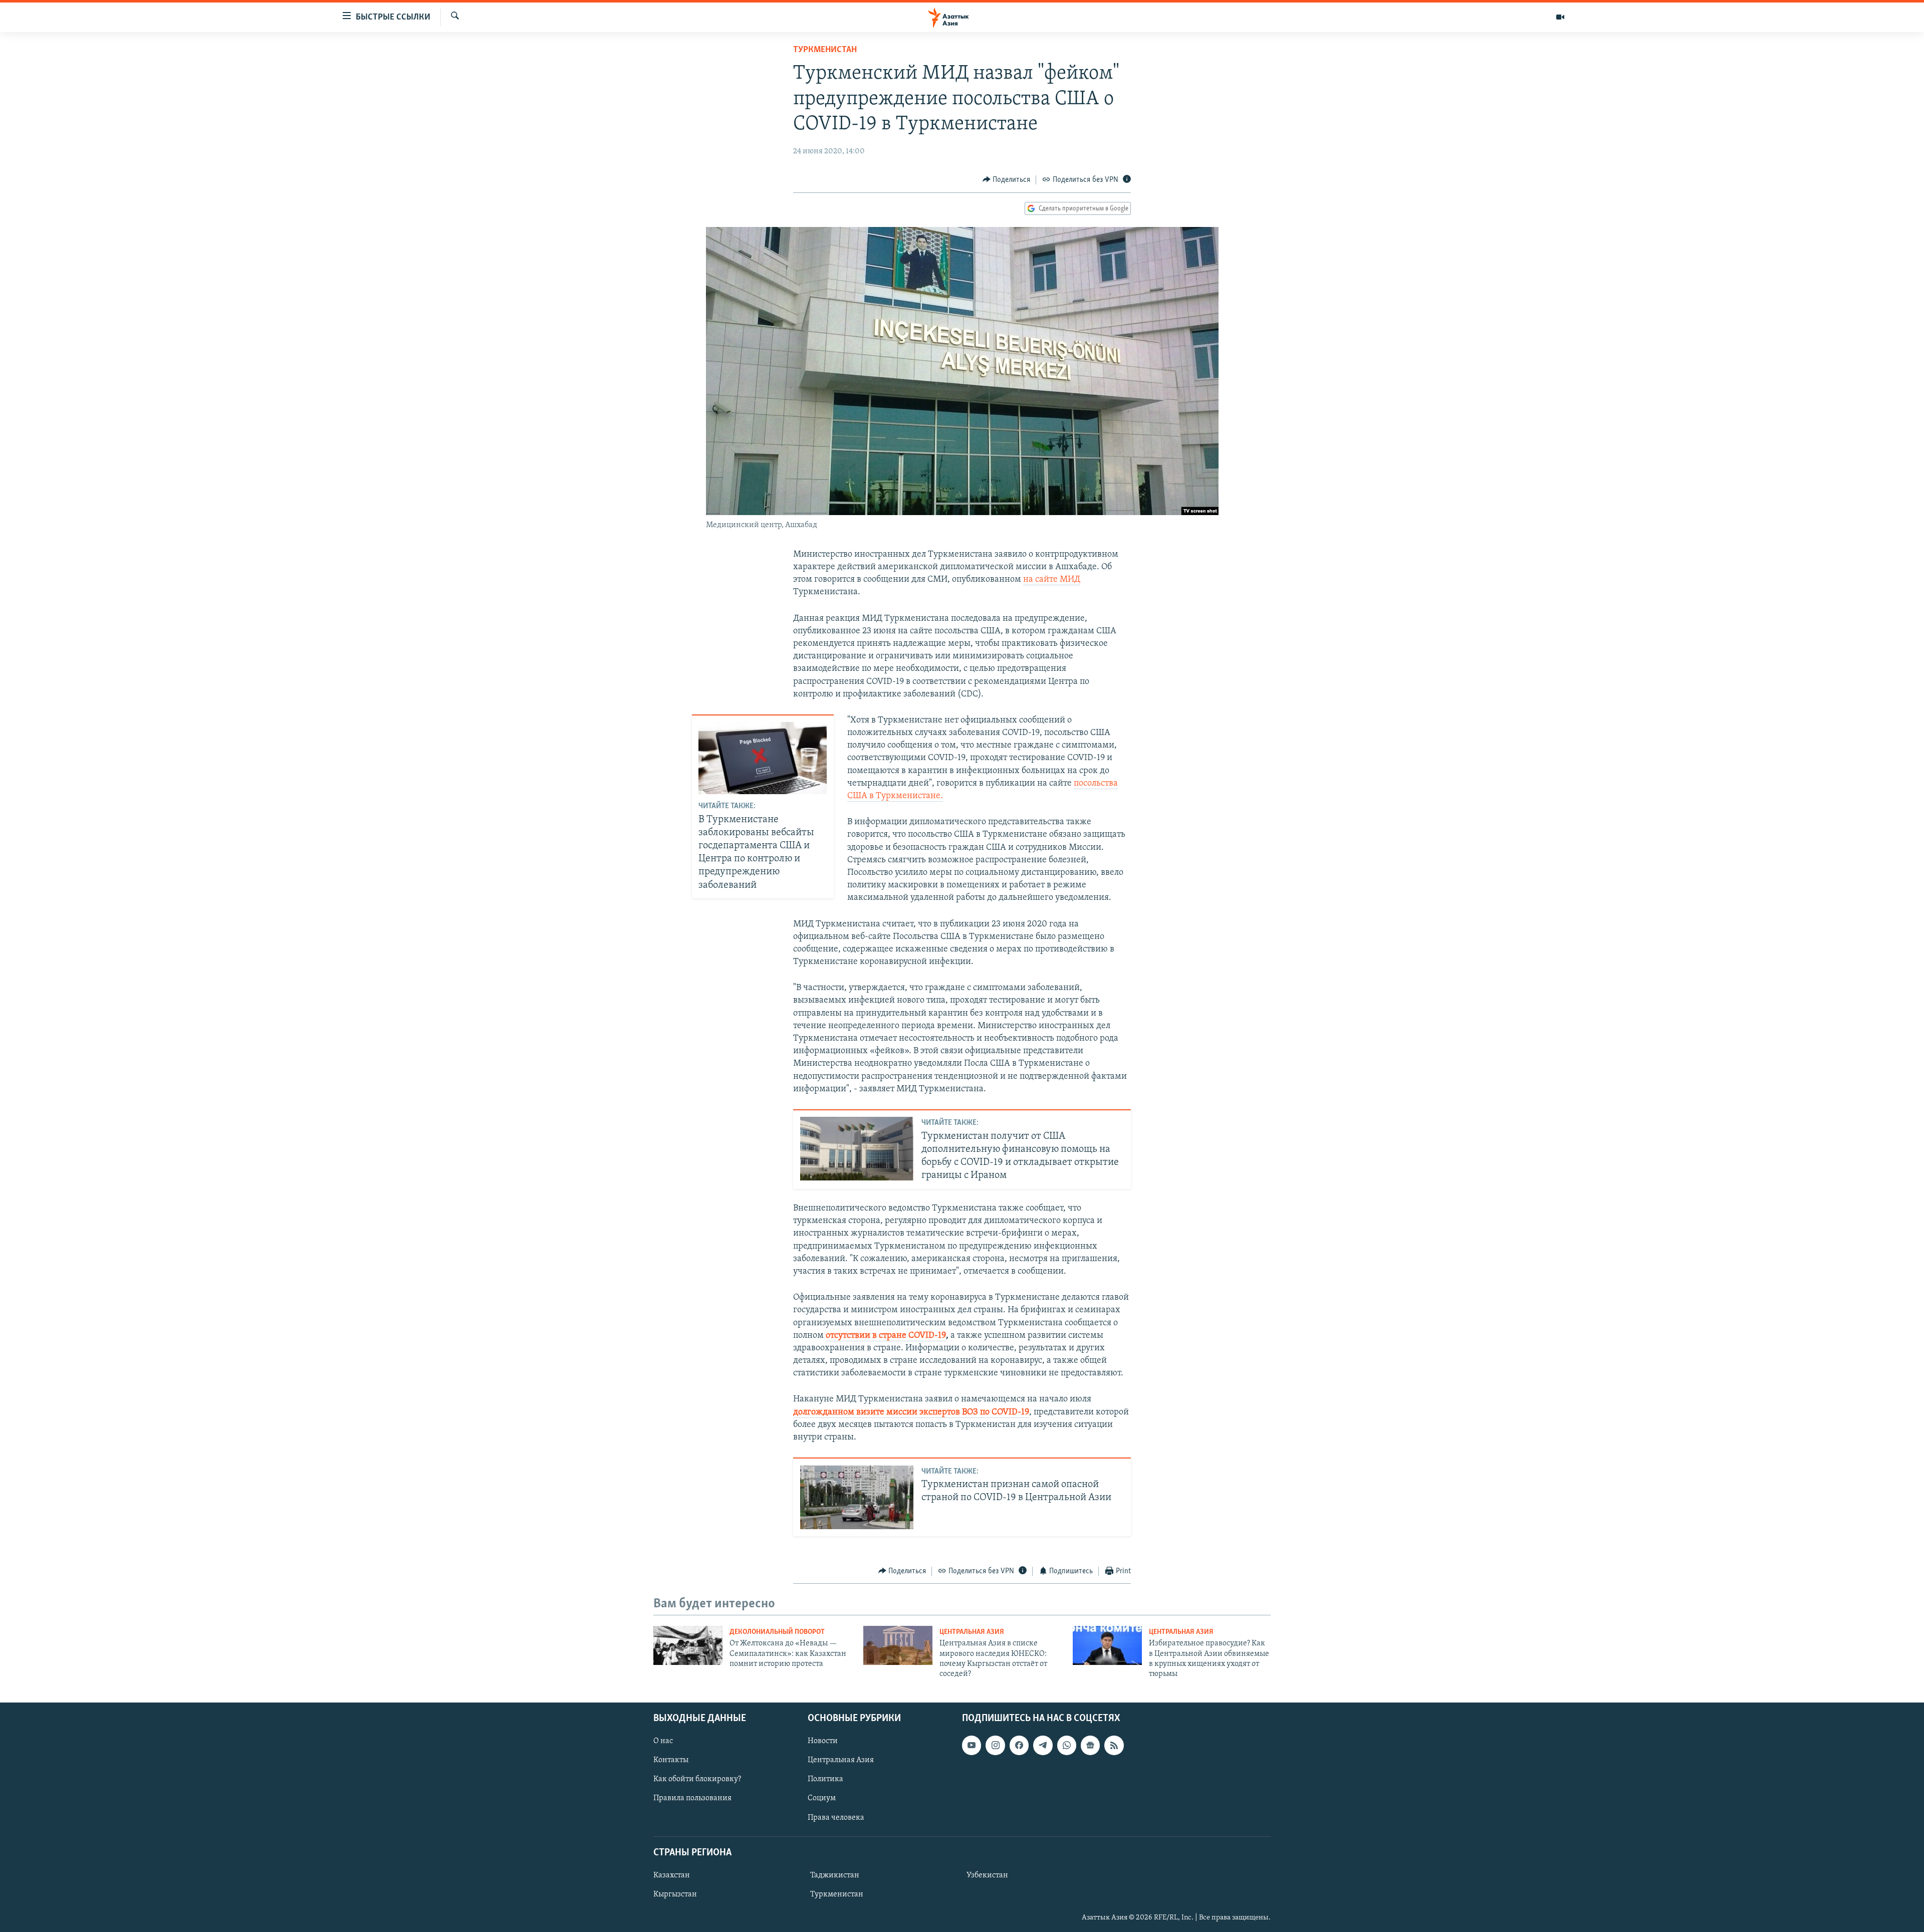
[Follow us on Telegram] (1043, 1745)
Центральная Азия (972, 1632)
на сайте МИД (1052, 580)
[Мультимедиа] (1560, 17)
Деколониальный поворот (777, 1632)
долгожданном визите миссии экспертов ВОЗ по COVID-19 (911, 1412)
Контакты (671, 1760)
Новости (823, 1741)
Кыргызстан (675, 1894)
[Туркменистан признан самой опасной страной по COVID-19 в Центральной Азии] (857, 1497)
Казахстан (672, 1875)
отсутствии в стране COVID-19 (886, 1336)
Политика (825, 1779)
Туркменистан (825, 50)
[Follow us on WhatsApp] (1067, 1745)
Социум (822, 1798)
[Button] (1007, 180)
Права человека (836, 1817)
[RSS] (1114, 1745)
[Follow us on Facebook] (1019, 1745)
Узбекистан (987, 1875)
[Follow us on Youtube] (972, 1745)
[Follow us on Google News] (1090, 1745)
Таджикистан (835, 1875)
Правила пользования (692, 1798)
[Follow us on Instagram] (995, 1745)
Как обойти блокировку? (697, 1779)
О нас (663, 1741)
